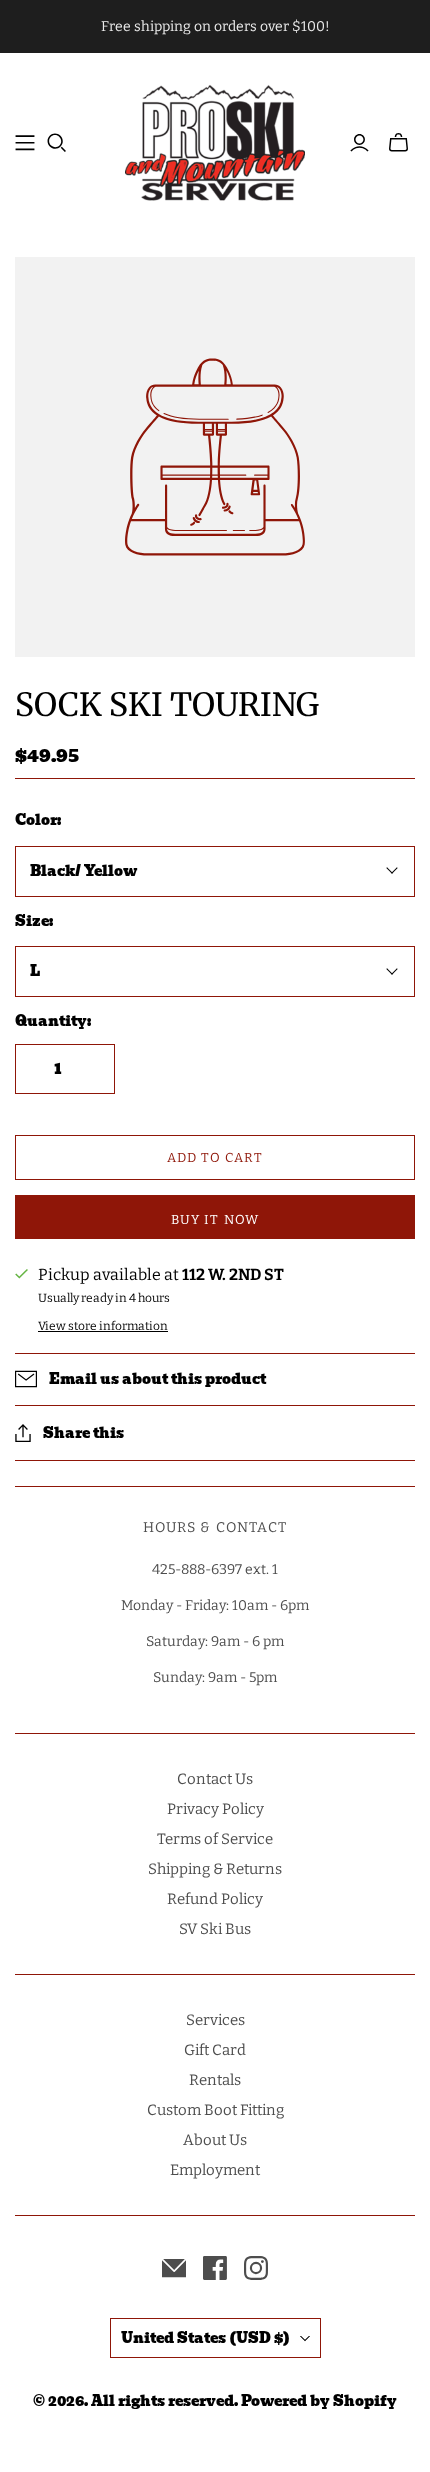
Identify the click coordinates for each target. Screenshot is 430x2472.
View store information (103, 1326)
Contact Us (215, 1779)
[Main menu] (25, 143)
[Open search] (57, 143)
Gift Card (215, 2050)
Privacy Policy (215, 1809)
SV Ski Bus (215, 1929)
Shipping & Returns (215, 1869)
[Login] (359, 143)
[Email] (174, 2268)
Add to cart (215, 1157)
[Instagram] (256, 2268)
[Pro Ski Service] (215, 140)
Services (215, 2020)
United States (205, 2338)
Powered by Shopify (319, 2401)
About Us (215, 2140)
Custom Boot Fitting (215, 2110)
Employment (215, 2170)
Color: (38, 821)
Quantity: (53, 1022)
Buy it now (214, 1219)
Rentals (215, 2080)
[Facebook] (215, 2268)
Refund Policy (215, 1899)
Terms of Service (215, 1839)
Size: (34, 922)
